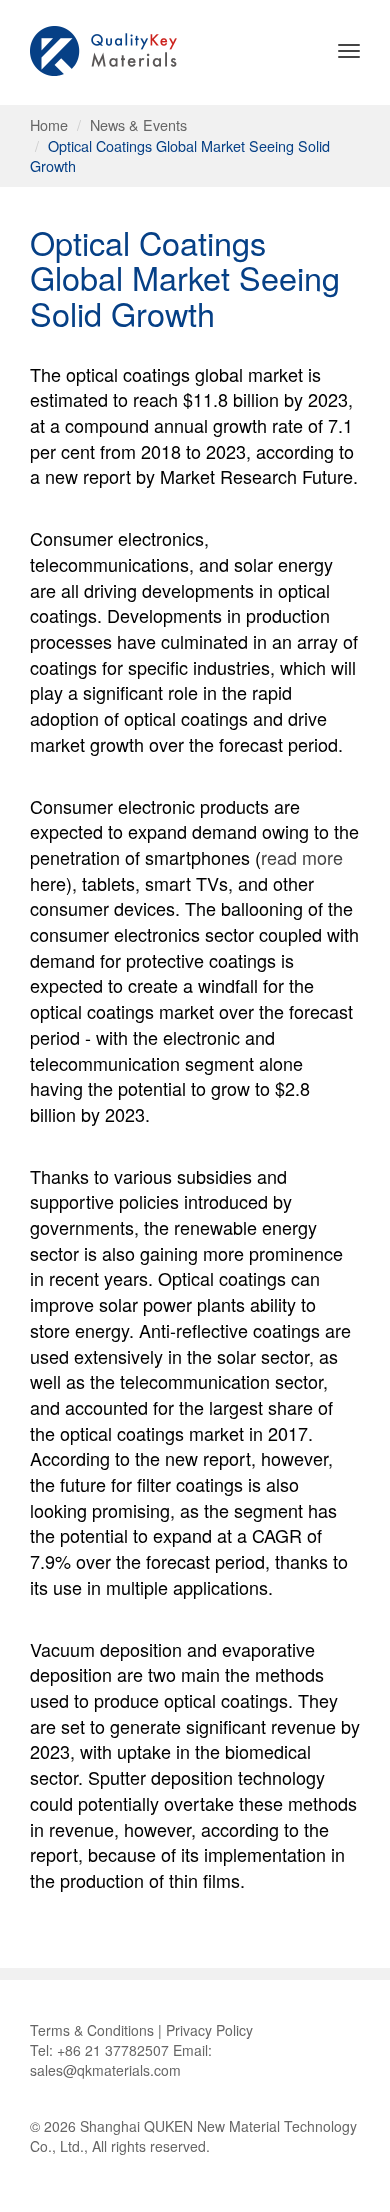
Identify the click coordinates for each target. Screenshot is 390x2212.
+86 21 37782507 (113, 2050)
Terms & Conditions (92, 2030)
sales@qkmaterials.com (105, 2070)
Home (49, 124)
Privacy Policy (209, 2030)
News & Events (138, 124)
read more (302, 857)
